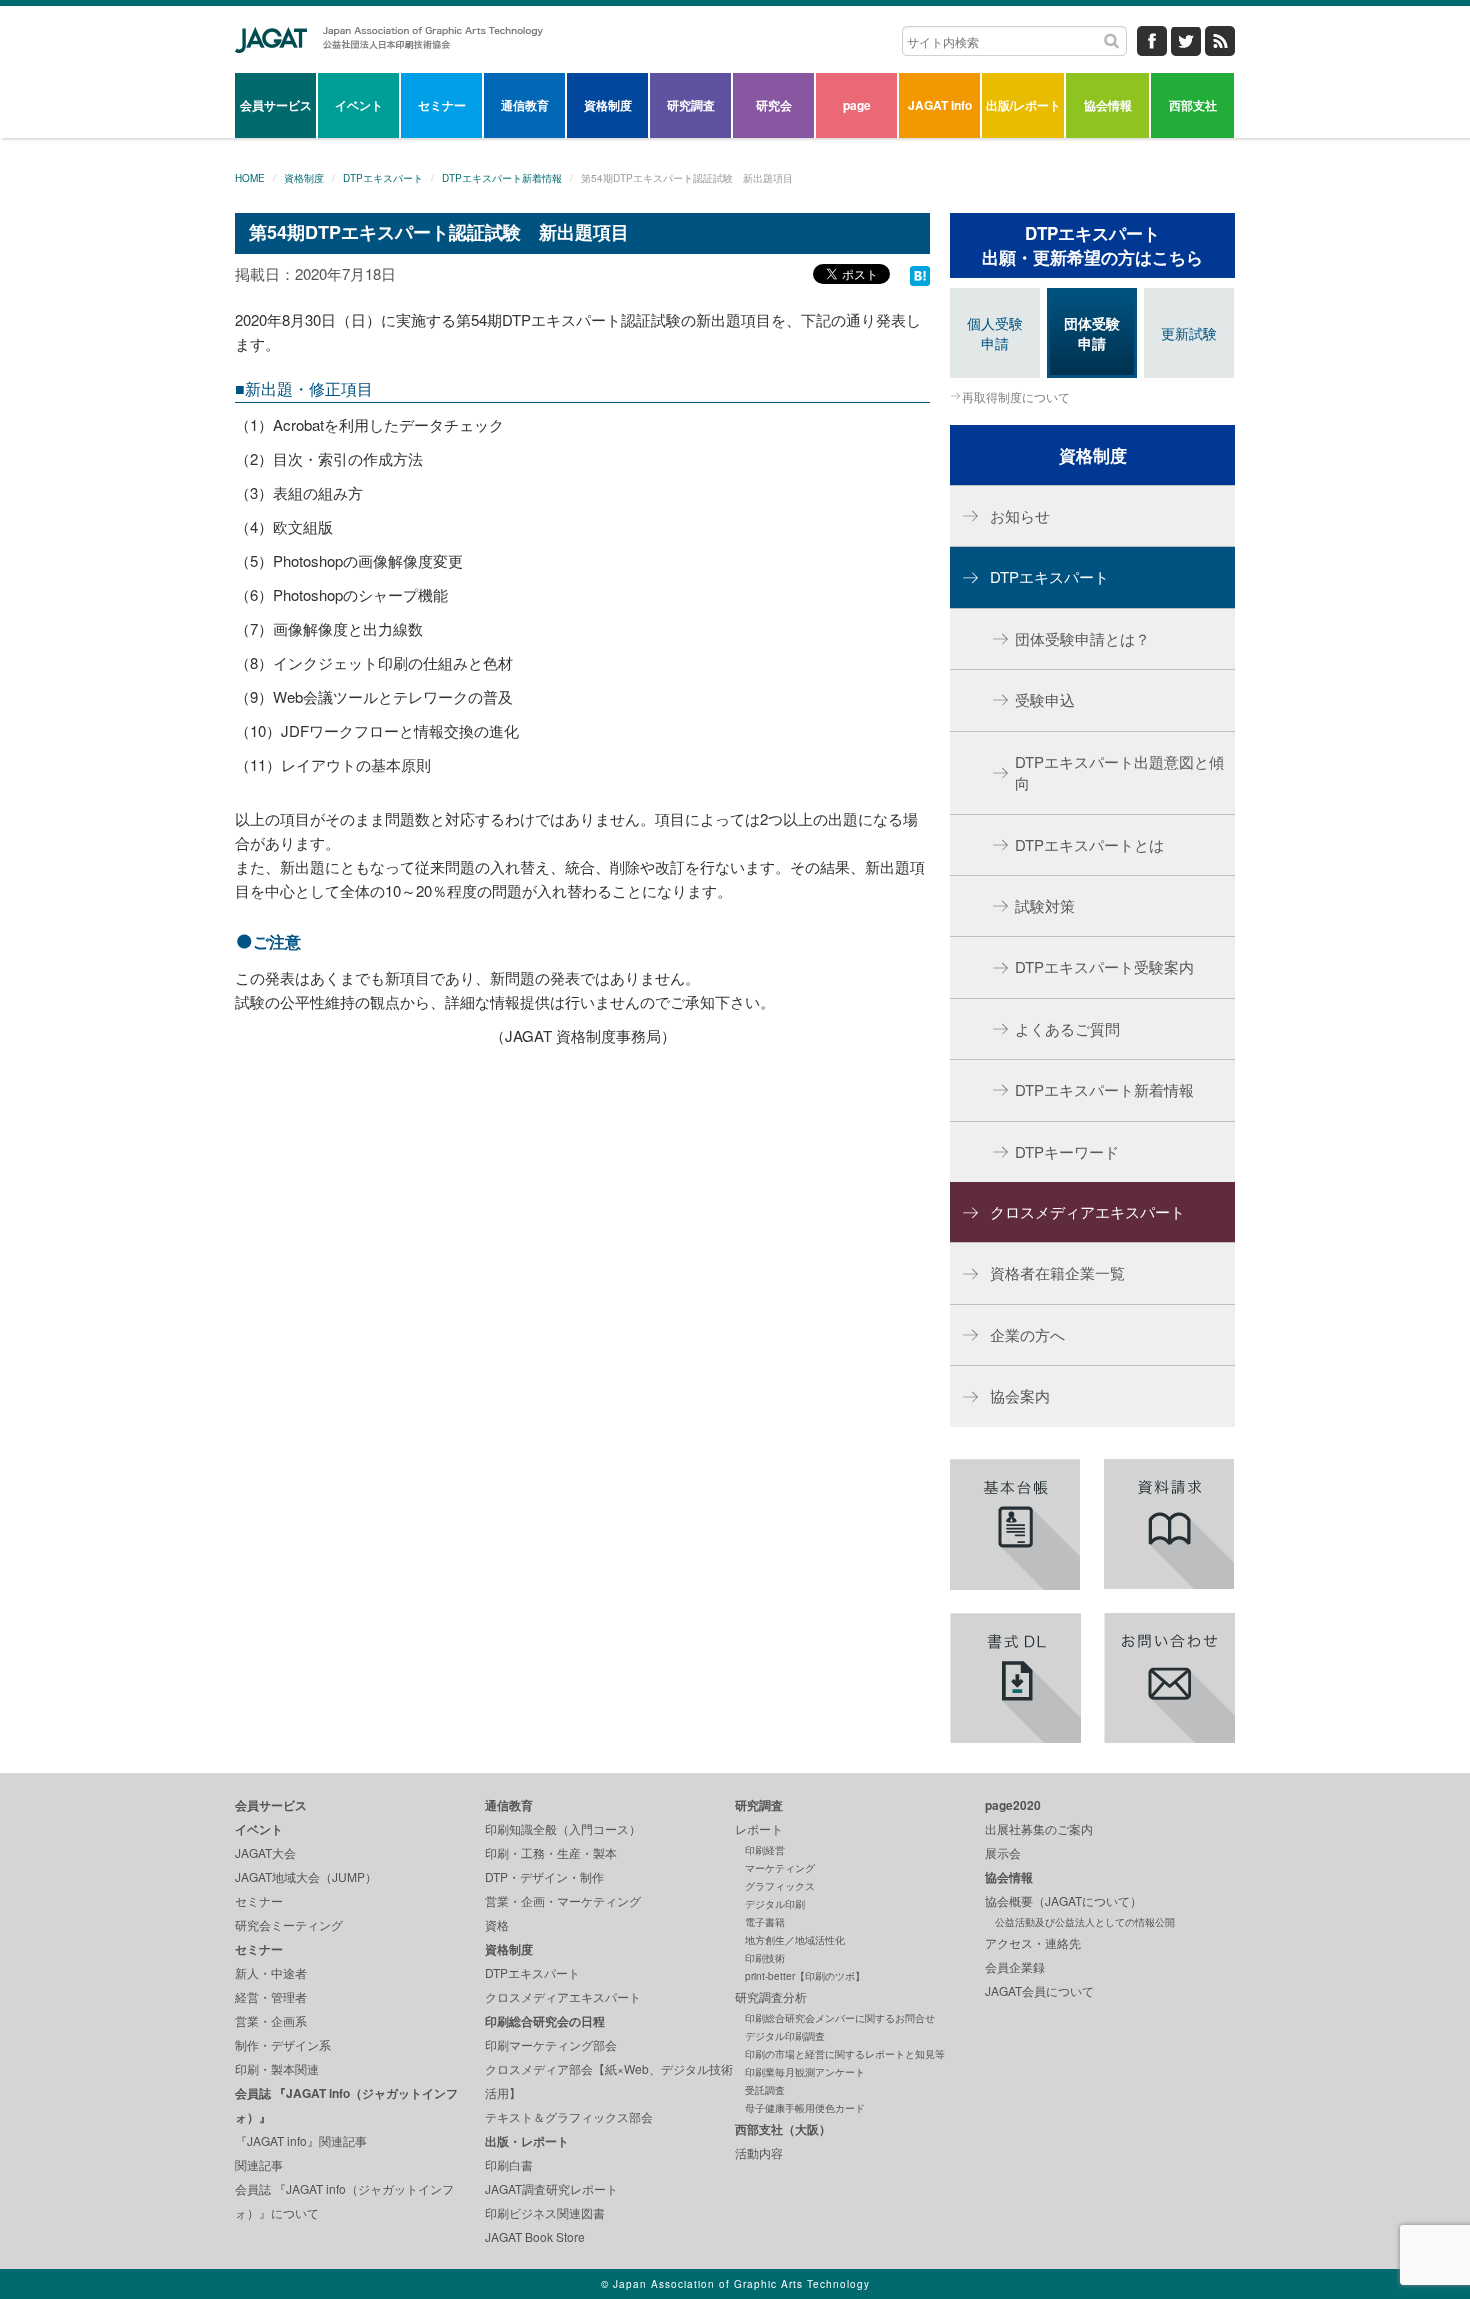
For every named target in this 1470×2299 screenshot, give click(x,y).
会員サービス (276, 105)
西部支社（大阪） (783, 2129)
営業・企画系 (271, 2020)
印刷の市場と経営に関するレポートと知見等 (845, 2054)
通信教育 (525, 105)
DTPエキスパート (383, 178)
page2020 (1013, 1805)
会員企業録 (1015, 1966)
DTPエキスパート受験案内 (1104, 966)
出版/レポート (1023, 105)
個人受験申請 (995, 333)
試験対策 (1045, 905)
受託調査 (765, 2090)
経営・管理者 (271, 1996)
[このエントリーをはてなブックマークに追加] (920, 273)
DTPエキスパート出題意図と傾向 (1119, 772)
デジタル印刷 (775, 1904)
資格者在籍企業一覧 (1057, 1272)
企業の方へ (1027, 1334)
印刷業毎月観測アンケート (805, 2072)
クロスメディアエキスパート (1087, 1211)
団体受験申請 (1092, 333)
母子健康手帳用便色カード (805, 2108)
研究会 (774, 105)
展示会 (1003, 1852)
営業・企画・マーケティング (563, 1900)
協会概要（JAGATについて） (1063, 1900)
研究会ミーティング (289, 1924)
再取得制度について (1016, 396)
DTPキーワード (1067, 1151)
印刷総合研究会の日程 (545, 2021)
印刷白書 (509, 2164)
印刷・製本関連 (277, 2068)
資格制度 (608, 105)
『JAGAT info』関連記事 (301, 2140)
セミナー (442, 105)
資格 (497, 1924)
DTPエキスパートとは (1089, 844)
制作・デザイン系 (283, 2044)
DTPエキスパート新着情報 (502, 178)
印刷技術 (765, 1958)
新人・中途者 (271, 1972)
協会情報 (1108, 105)
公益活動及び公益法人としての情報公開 (1085, 1922)
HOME (250, 178)
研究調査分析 (771, 1996)
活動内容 (759, 2152)
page (857, 105)
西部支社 (1193, 105)
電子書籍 (765, 1922)
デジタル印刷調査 (785, 2036)
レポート (759, 1828)
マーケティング (780, 1868)
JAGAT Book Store (535, 2236)
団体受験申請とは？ (1082, 638)
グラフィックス (780, 1886)
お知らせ (1020, 515)
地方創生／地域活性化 (795, 1940)
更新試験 (1189, 333)
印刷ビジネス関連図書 (545, 2212)
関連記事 (259, 2164)
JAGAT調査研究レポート (551, 2188)
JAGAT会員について (1039, 1990)
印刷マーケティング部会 (551, 2044)
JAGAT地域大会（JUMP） (306, 1876)
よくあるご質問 (1067, 1028)
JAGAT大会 (265, 1852)
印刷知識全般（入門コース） (563, 1828)
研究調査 (691, 105)
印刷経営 (765, 1850)
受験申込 (1045, 699)
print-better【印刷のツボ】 (805, 1976)
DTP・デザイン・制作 (544, 1876)
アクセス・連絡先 (1033, 1942)
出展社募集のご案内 (1039, 1828)
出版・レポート (527, 2141)
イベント (359, 105)
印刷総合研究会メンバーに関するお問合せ (840, 2018)
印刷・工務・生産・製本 (551, 1852)
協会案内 (1020, 1395)
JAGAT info (940, 105)
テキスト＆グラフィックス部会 (569, 2116)
